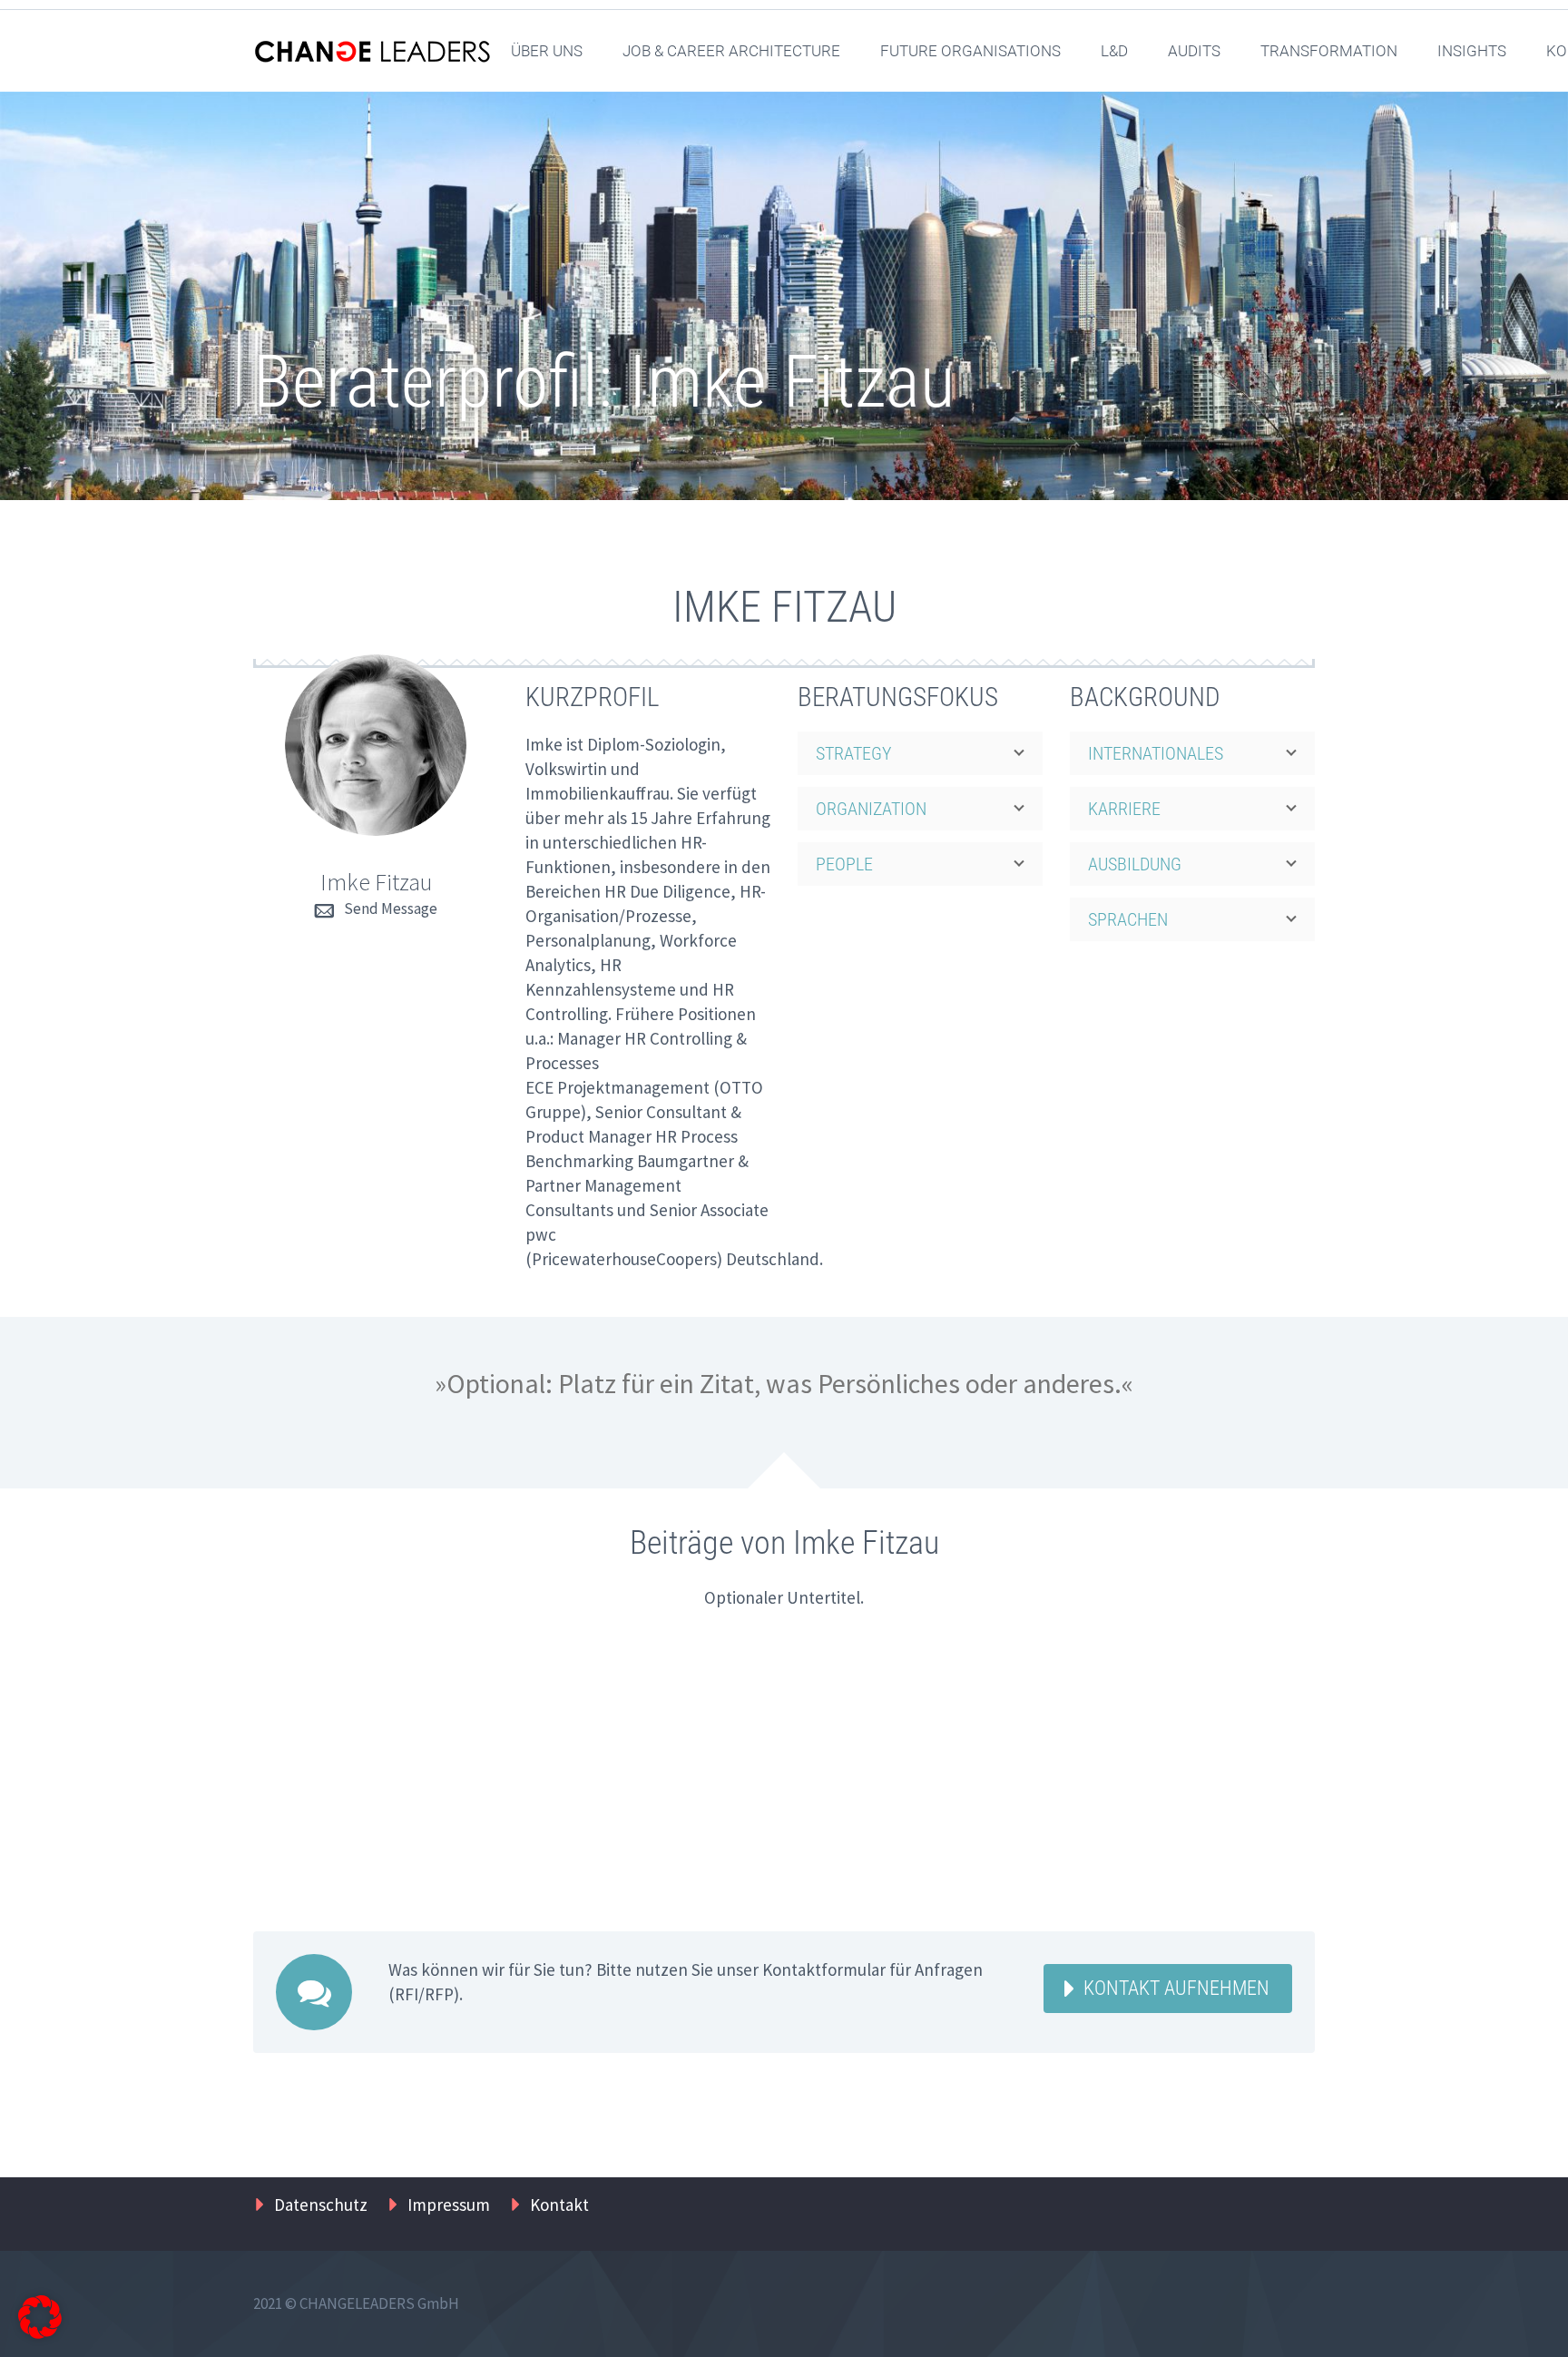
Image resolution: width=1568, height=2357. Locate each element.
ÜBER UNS (547, 51)
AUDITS (1194, 51)
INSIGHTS (1472, 51)
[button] (40, 2317)
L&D (1114, 51)
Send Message (391, 908)
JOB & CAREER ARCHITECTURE (731, 51)
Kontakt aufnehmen (1176, 1988)
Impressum (449, 2205)
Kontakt (559, 2205)
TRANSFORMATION (1329, 51)
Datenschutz (321, 2205)
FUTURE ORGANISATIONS (970, 51)
